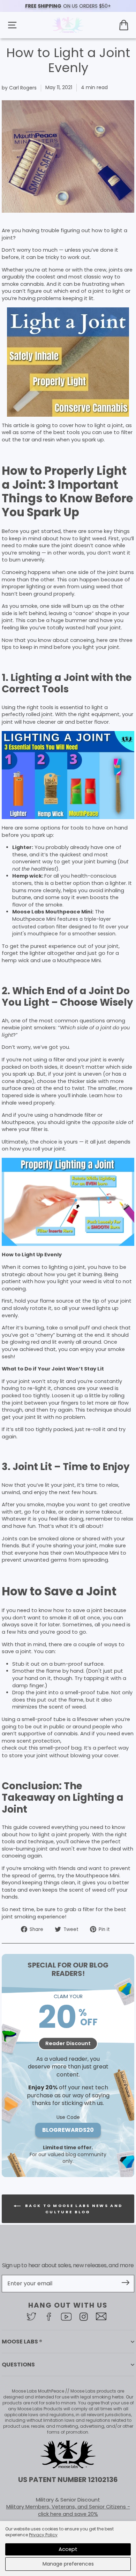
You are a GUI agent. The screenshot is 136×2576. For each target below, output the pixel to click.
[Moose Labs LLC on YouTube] (68, 2317)
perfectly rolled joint (27, 714)
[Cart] (124, 25)
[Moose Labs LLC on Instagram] (85, 2317)
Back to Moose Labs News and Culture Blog (73, 2209)
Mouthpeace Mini (34, 919)
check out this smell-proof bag (42, 1748)
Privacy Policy (43, 2535)
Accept (68, 2549)
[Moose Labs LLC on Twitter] (33, 2316)
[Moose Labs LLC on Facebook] (51, 2317)
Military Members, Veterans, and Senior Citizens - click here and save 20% (68, 2510)
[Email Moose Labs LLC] (103, 2316)
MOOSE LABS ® (22, 2342)
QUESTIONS (18, 2365)
